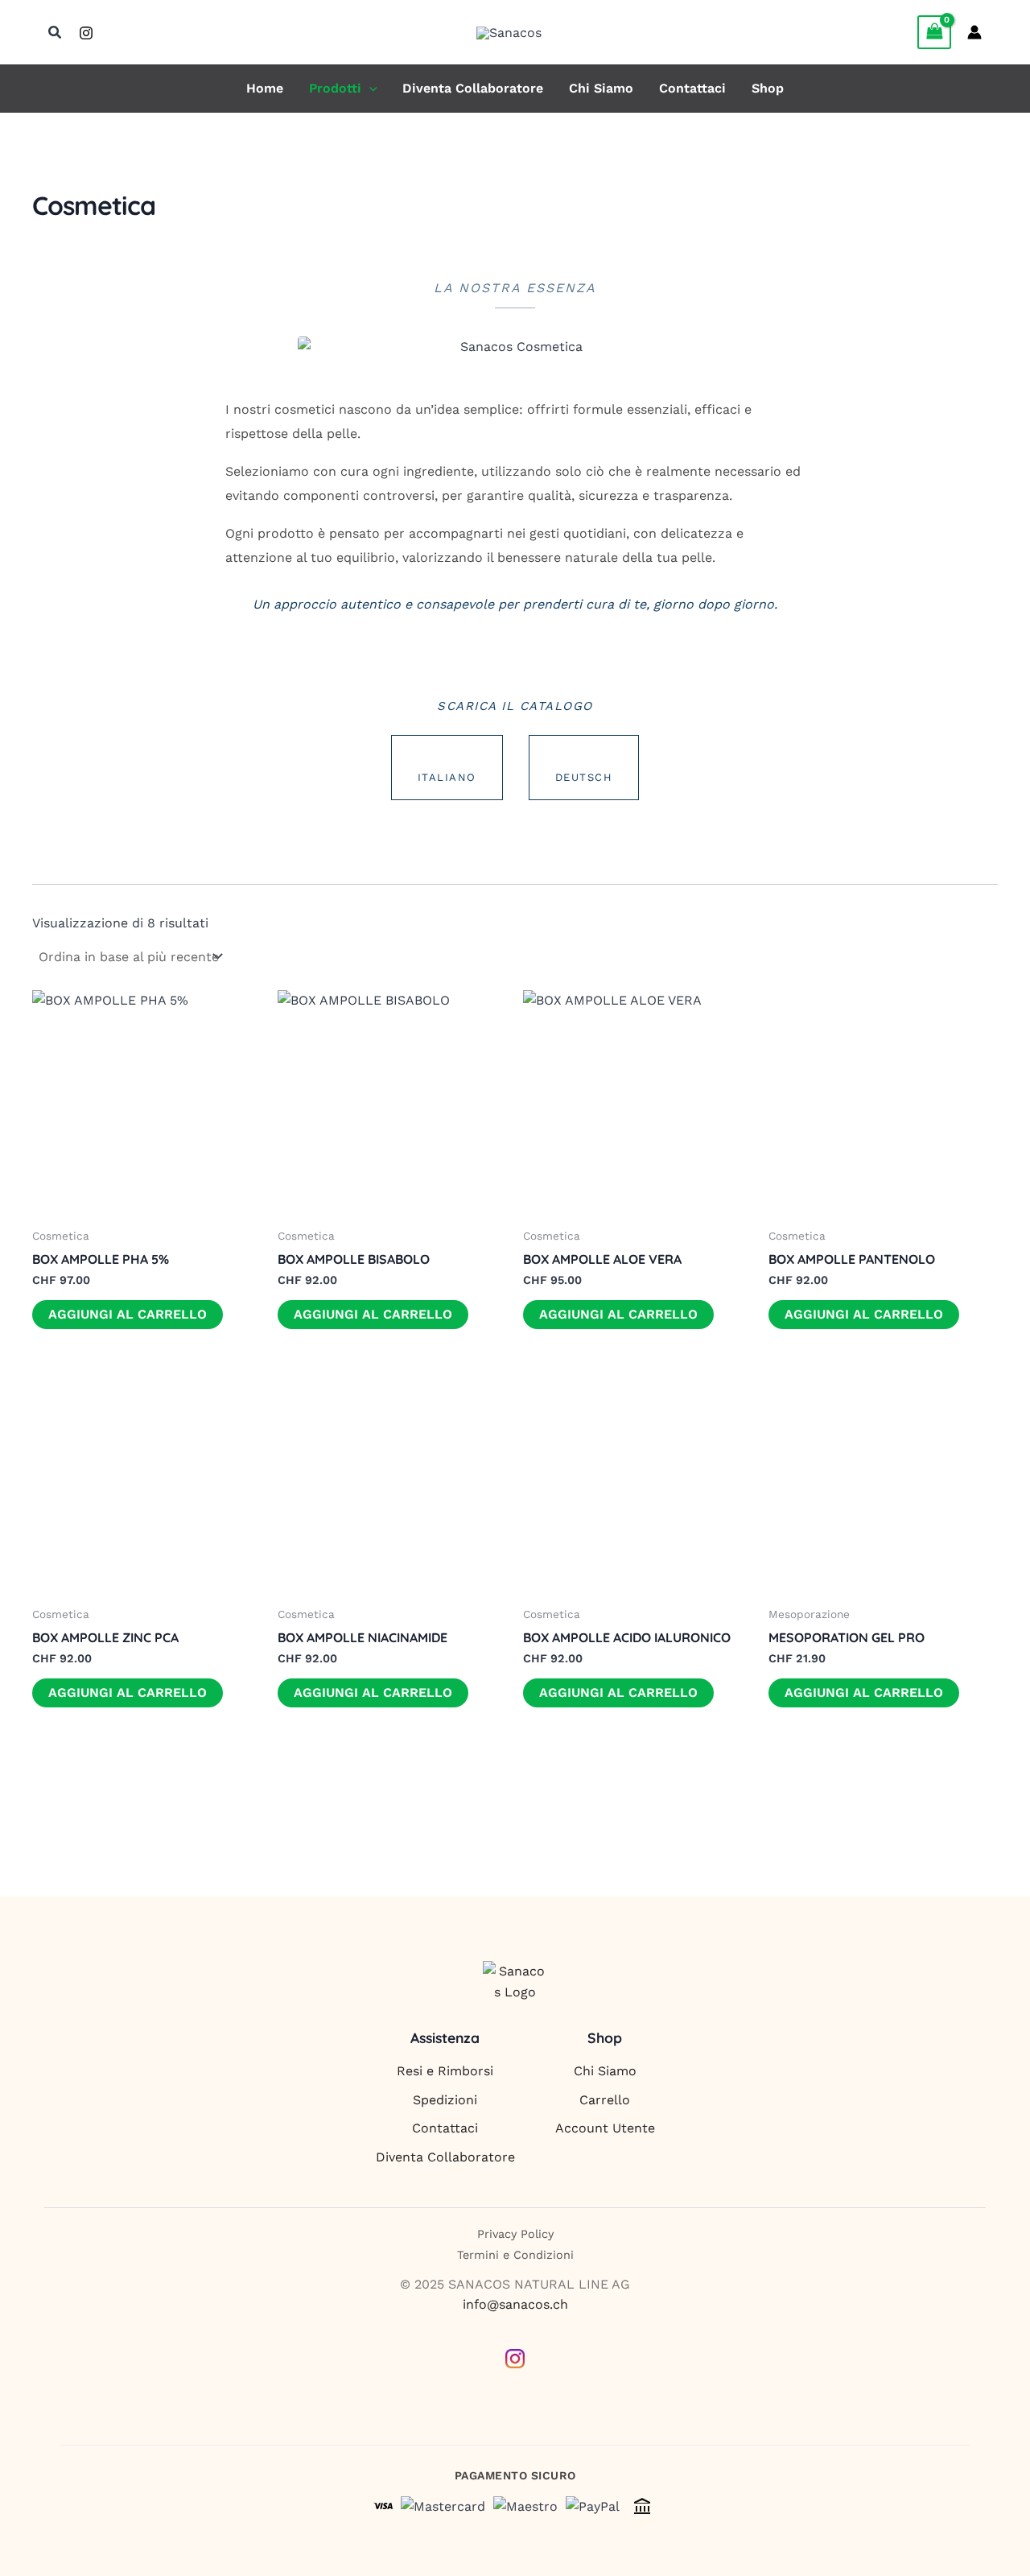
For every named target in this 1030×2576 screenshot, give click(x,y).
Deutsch (584, 777)
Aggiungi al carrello (128, 1314)
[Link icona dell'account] (974, 32)
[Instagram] (86, 33)
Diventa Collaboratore (473, 89)
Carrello (605, 2100)
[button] (56, 33)
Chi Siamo (601, 89)
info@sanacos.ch (515, 2304)
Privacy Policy (515, 2234)
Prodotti (335, 89)
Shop (768, 89)
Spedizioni (445, 2100)
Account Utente (605, 2128)
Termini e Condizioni (515, 2255)
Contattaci (692, 89)
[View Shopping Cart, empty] (934, 32)
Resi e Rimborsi (445, 2071)
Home (265, 89)
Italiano (447, 777)
